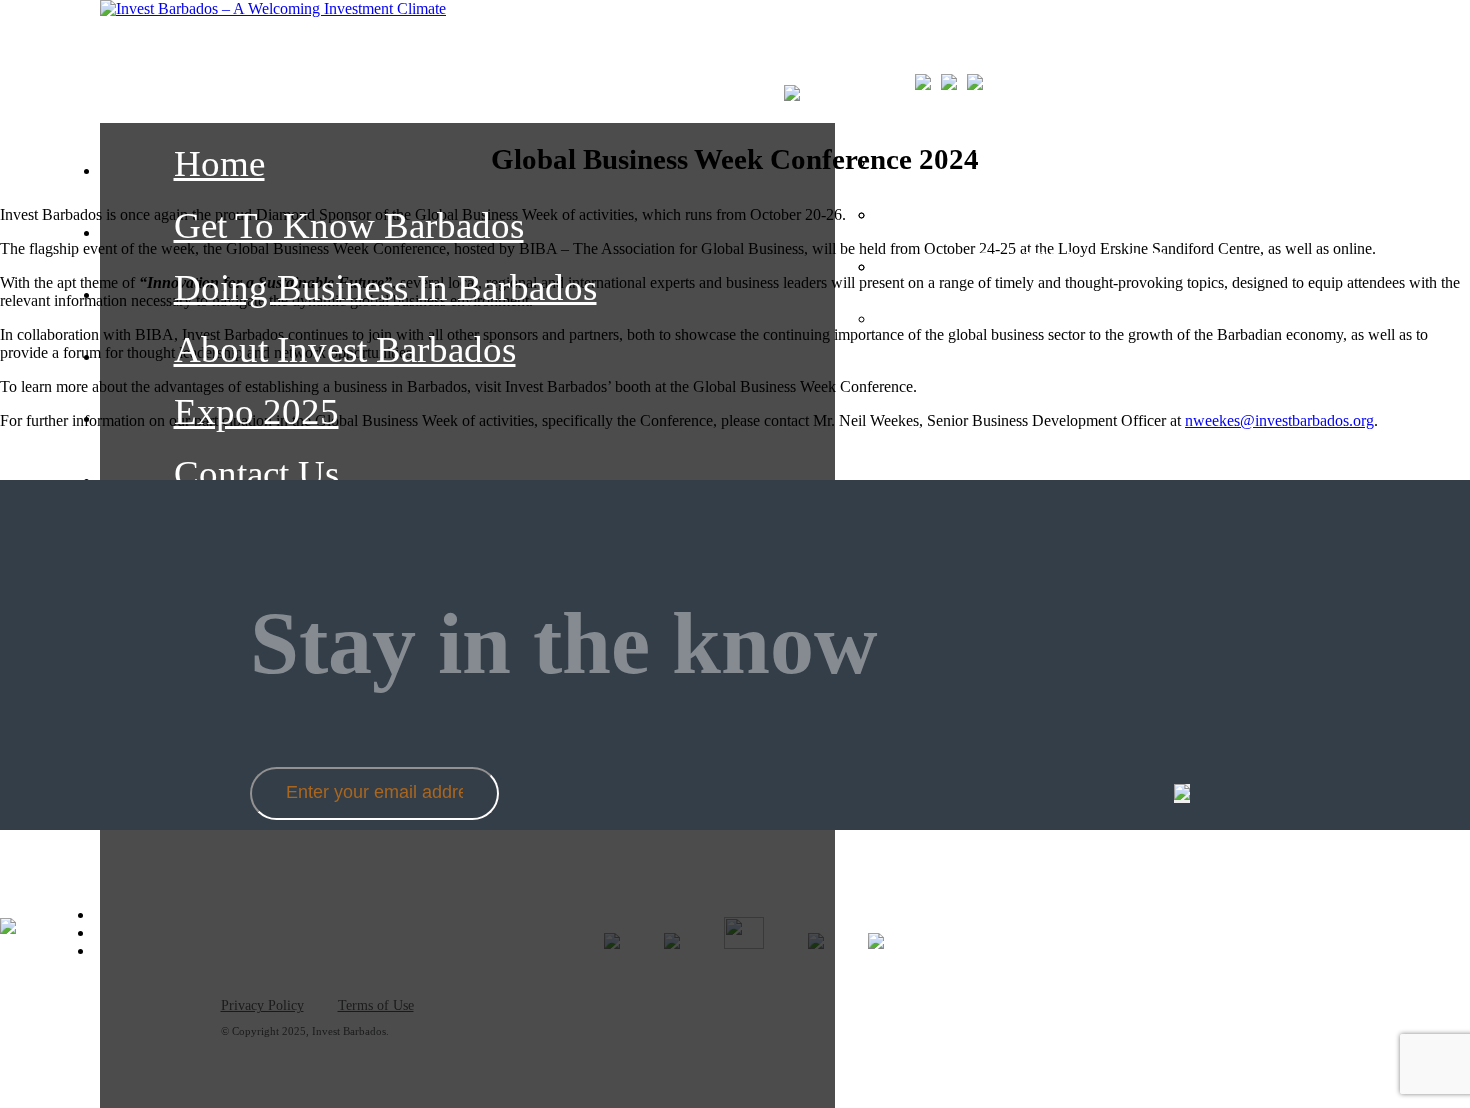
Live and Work (1065, 210)
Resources (1035, 314)
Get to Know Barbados (349, 225)
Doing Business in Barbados (385, 287)
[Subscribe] (1182, 793)
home (219, 163)
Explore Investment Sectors (1137, 158)
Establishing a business (1114, 262)
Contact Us (256, 473)
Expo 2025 (256, 411)
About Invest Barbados (345, 349)
